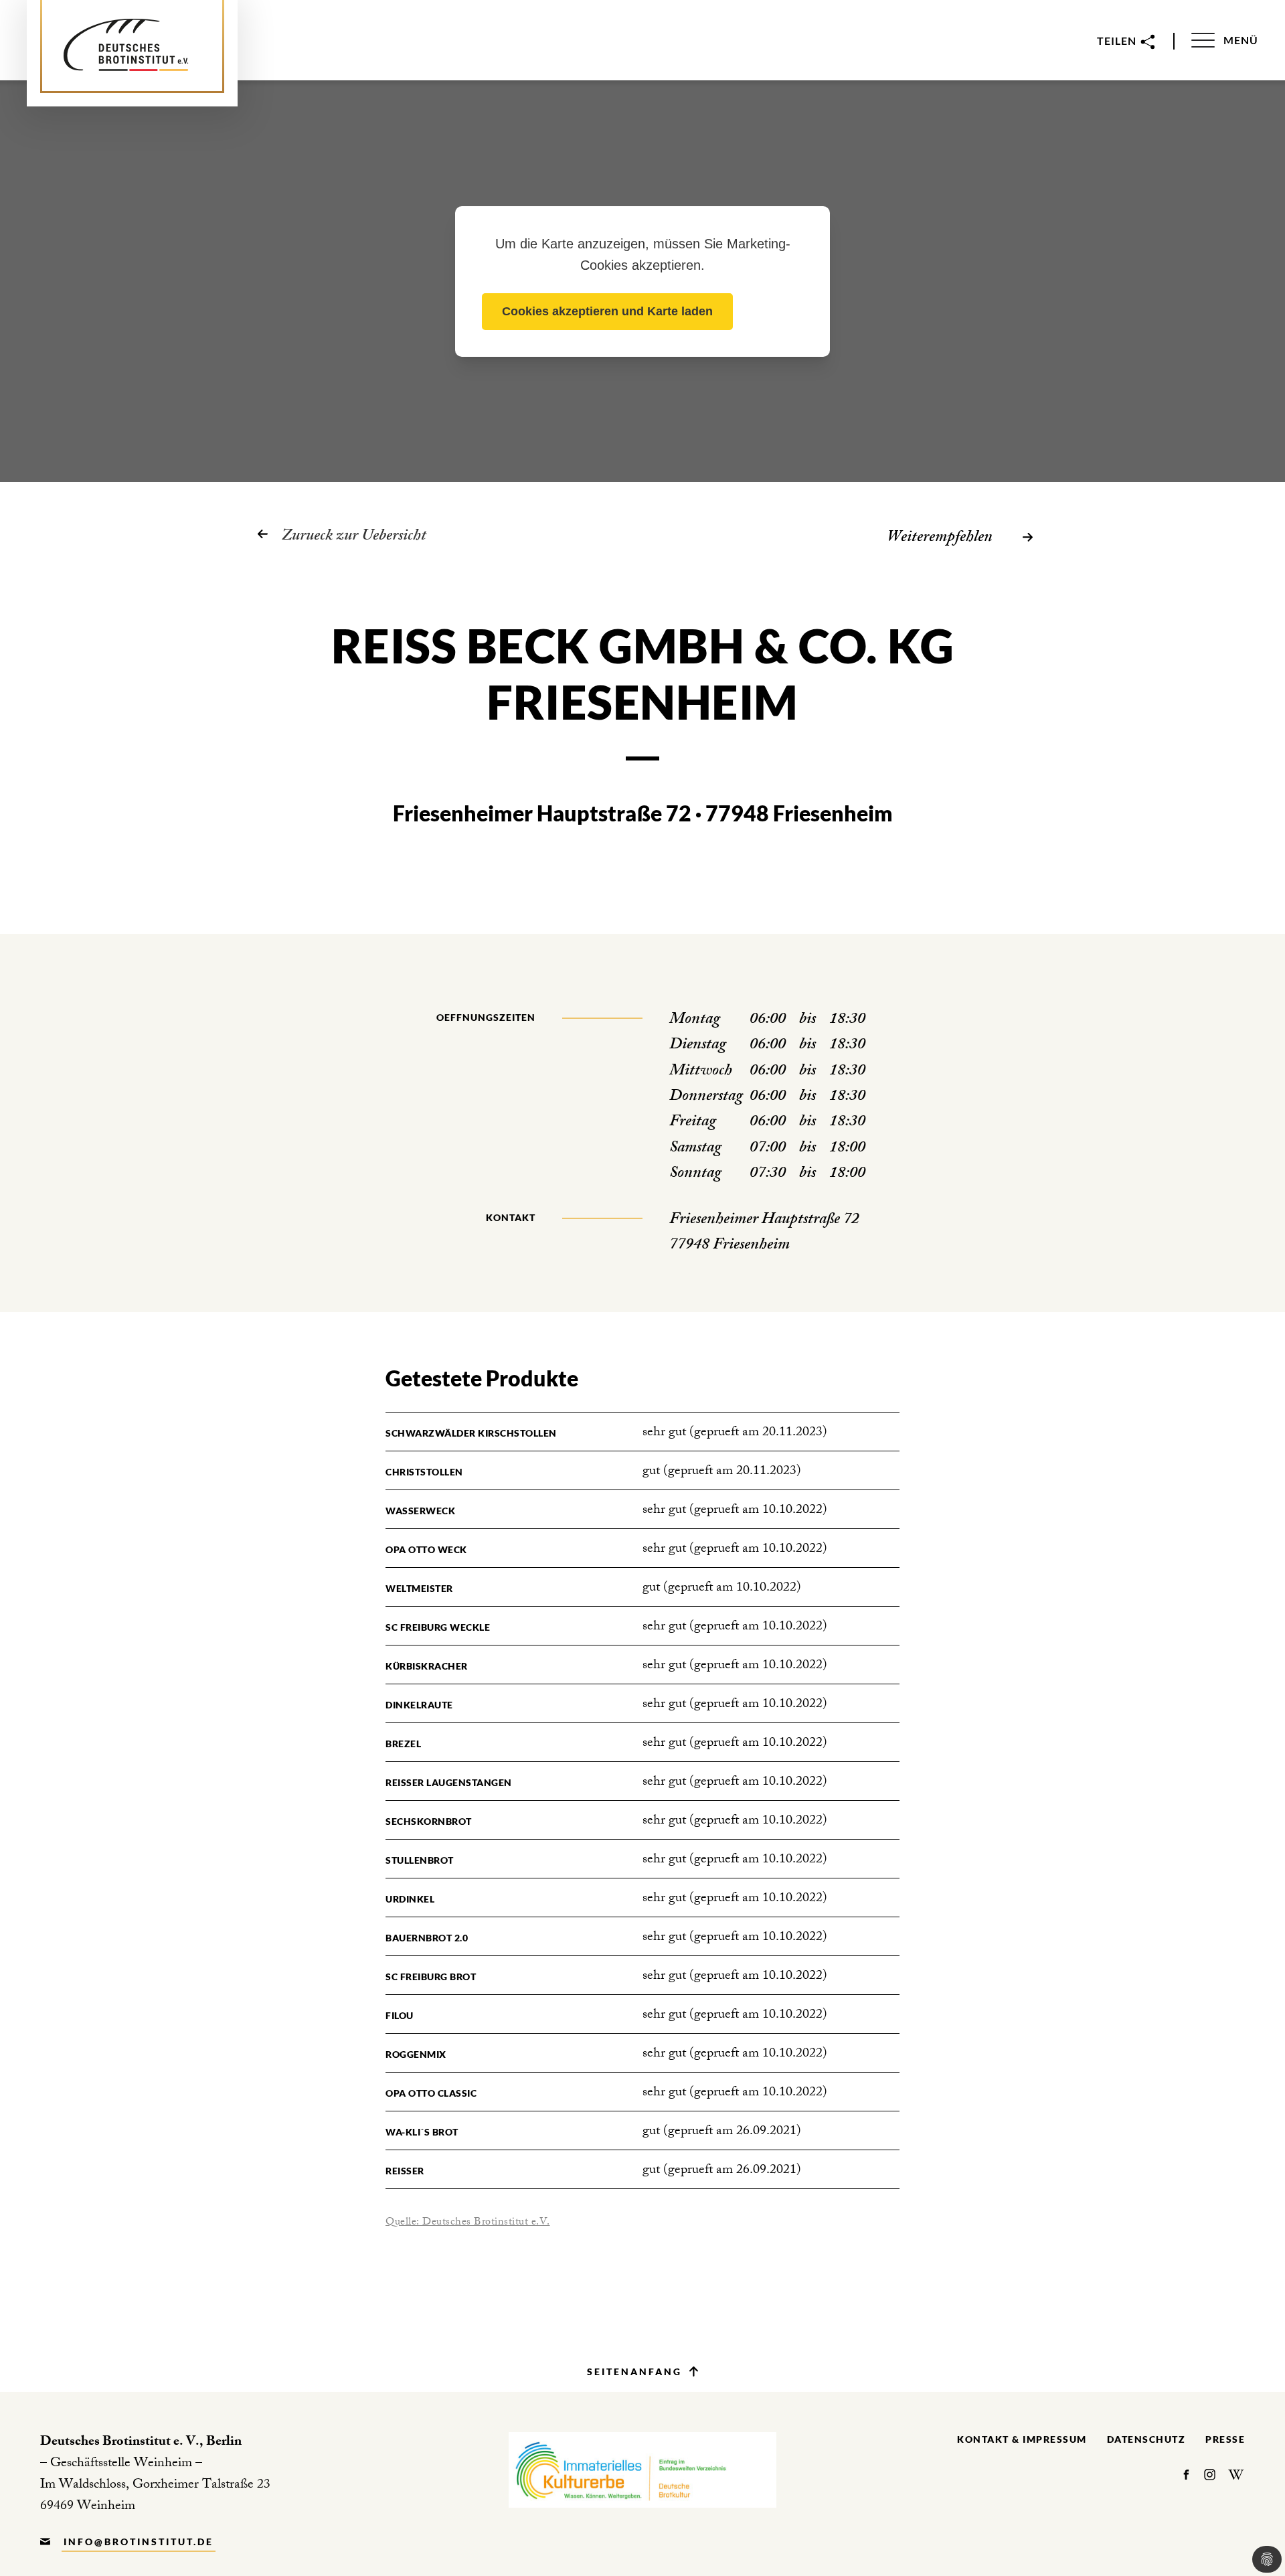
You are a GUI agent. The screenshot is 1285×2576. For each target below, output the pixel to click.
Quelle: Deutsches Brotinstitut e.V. (468, 2223)
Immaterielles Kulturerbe (642, 2470)
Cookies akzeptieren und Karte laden (607, 311)
